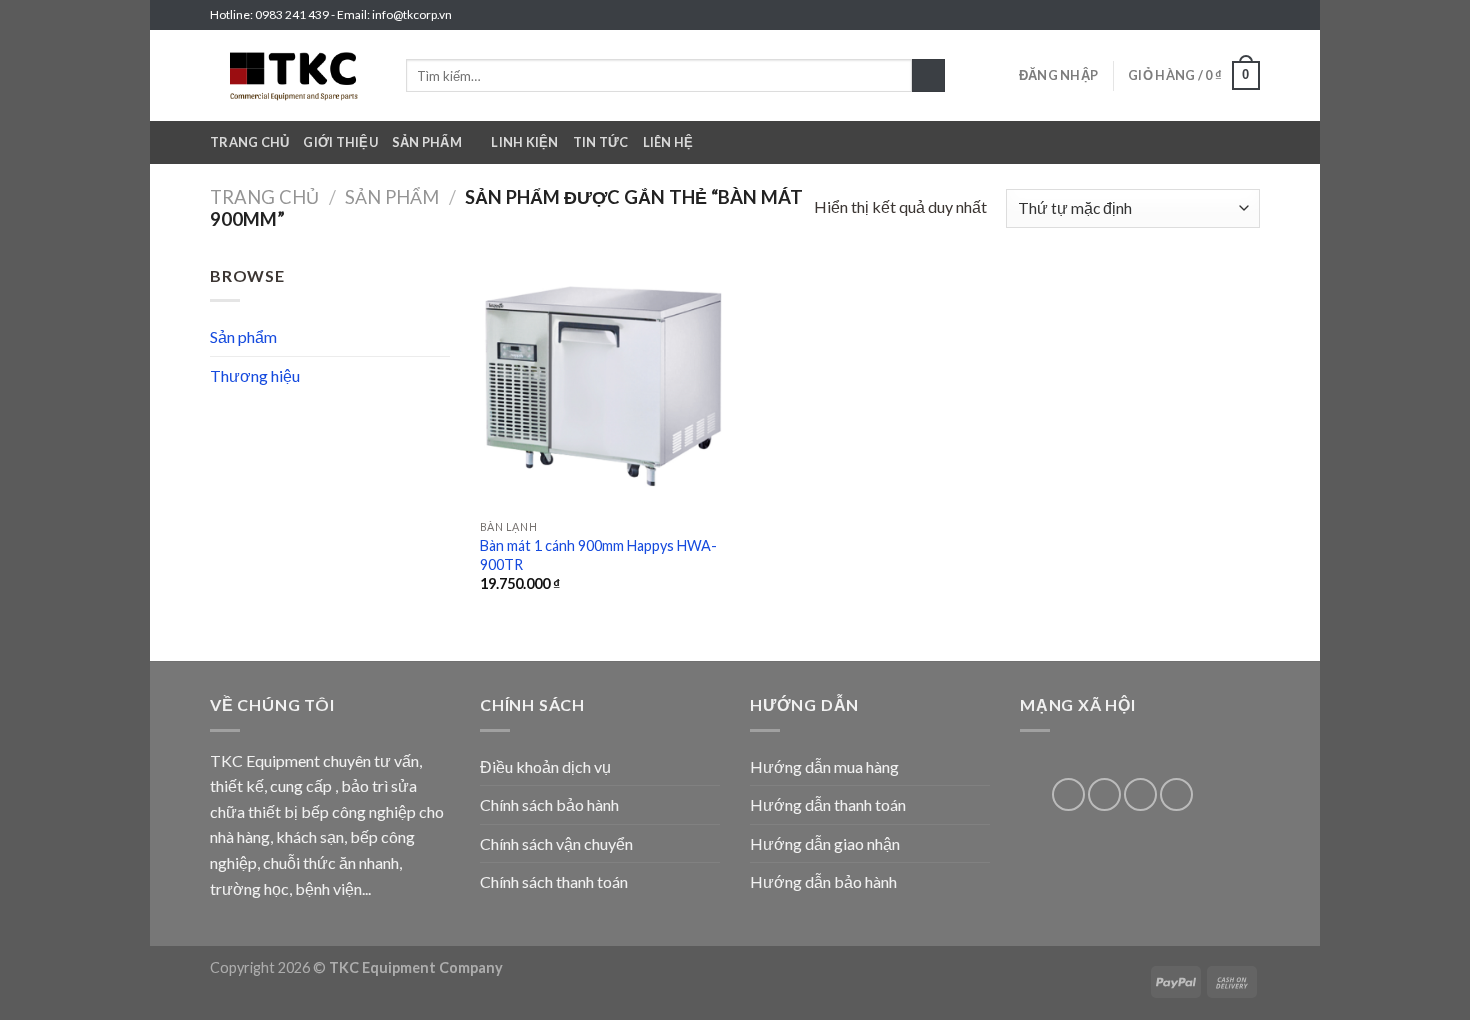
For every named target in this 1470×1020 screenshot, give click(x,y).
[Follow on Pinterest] (1104, 794)
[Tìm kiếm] (928, 76)
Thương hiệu (255, 375)
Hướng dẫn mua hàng (824, 766)
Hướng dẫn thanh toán (828, 804)
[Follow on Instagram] (1212, 15)
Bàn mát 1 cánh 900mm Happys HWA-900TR (598, 555)
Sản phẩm (427, 142)
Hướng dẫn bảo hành (823, 881)
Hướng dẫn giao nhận (825, 843)
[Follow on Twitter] (1231, 15)
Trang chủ (249, 142)
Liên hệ (668, 142)
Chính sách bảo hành (549, 804)
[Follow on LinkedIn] (1140, 794)
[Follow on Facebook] (1193, 15)
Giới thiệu (340, 142)
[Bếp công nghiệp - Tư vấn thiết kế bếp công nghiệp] (293, 75)
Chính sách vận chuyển (556, 843)
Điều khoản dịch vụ (545, 766)
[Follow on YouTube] (1176, 794)
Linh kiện (524, 142)
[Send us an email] (1250, 15)
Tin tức (601, 142)
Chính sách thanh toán (554, 881)
